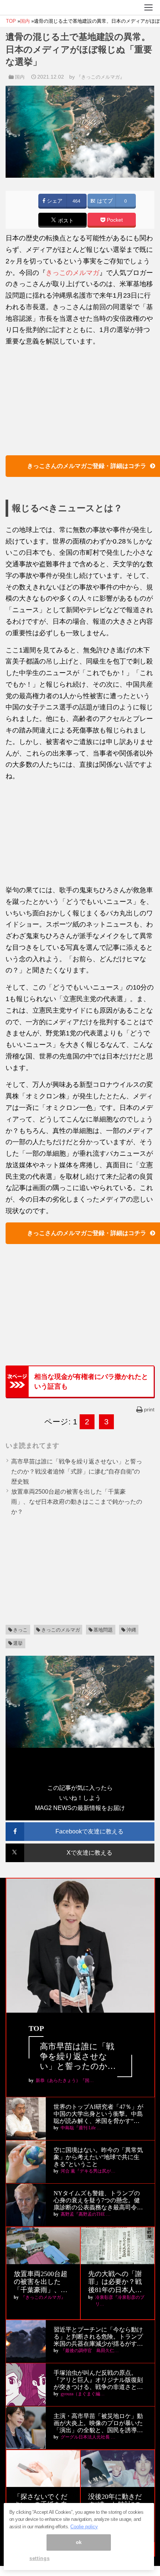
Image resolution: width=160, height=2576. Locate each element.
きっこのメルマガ (73, 273)
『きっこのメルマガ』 (100, 77)
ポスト (65, 221)
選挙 (18, 1643)
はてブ (104, 201)
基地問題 (103, 1630)
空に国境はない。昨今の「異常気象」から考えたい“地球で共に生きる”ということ (98, 2157)
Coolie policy (84, 2527)
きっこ (20, 1630)
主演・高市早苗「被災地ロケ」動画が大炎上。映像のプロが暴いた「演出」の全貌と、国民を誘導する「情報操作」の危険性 (98, 2423)
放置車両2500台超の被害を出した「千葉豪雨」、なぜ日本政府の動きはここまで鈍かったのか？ (77, 1502)
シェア (54, 201)
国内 (20, 77)
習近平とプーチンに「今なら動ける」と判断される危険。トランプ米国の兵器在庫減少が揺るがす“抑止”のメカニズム (98, 2337)
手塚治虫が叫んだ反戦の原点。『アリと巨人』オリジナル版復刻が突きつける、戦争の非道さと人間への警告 (98, 2380)
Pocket (114, 220)
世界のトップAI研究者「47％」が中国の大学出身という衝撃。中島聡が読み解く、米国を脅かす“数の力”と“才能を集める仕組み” (98, 2114)
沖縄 (131, 1630)
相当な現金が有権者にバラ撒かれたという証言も (91, 1382)
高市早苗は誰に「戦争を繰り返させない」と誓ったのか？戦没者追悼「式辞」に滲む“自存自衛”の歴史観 (77, 1471)
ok (79, 2542)
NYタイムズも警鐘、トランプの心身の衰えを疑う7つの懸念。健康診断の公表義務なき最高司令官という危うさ (98, 2201)
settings (39, 2558)
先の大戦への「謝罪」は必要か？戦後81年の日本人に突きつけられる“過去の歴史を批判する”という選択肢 (116, 2282)
